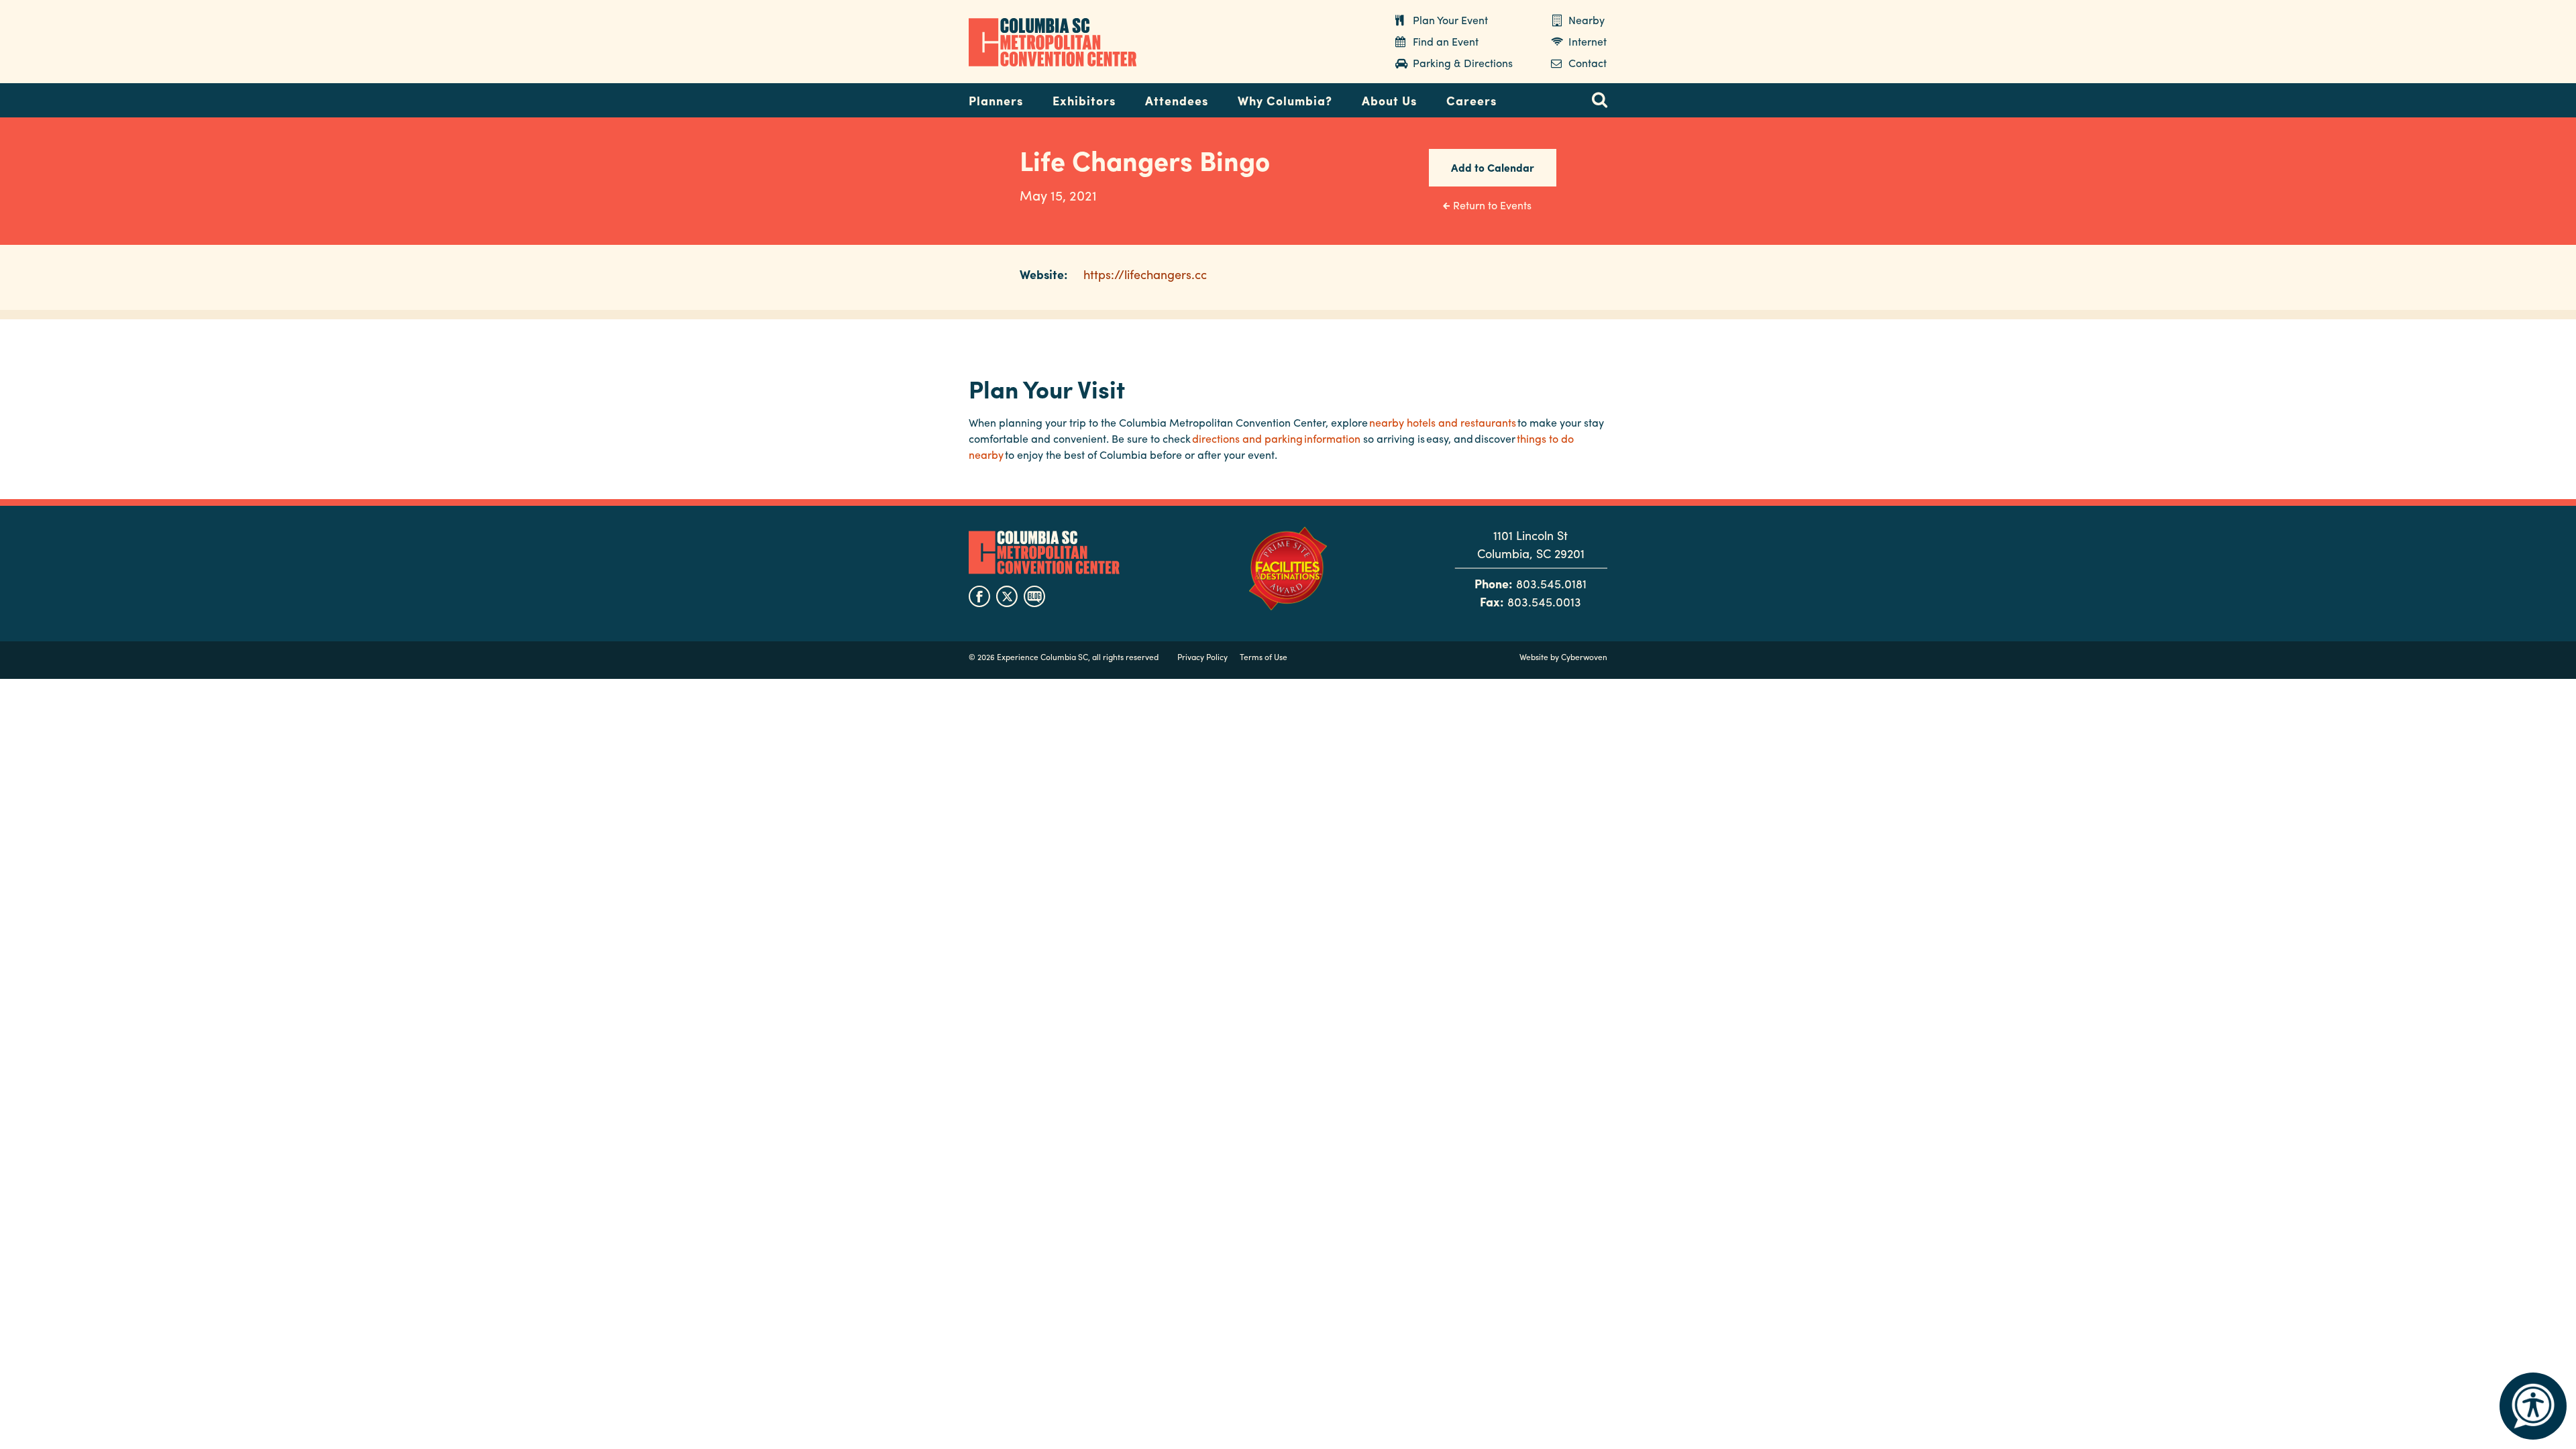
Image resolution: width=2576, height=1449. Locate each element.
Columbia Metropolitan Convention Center (1053, 42)
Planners (996, 100)
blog (1034, 596)
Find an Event (1446, 41)
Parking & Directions (1463, 63)
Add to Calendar (1493, 167)
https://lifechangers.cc (1145, 274)
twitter (1007, 596)
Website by (1563, 657)
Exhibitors (1084, 100)
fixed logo (925, 97)
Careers (1471, 100)
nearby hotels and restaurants (1443, 422)
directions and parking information (1276, 438)
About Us (1389, 100)
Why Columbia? (1285, 100)
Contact (1588, 63)
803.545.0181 (1551, 583)
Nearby (1587, 20)
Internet (1588, 41)
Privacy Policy (1202, 657)
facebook (979, 596)
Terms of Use (1264, 657)
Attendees (1177, 100)
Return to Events (1492, 205)
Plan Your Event (1450, 20)
